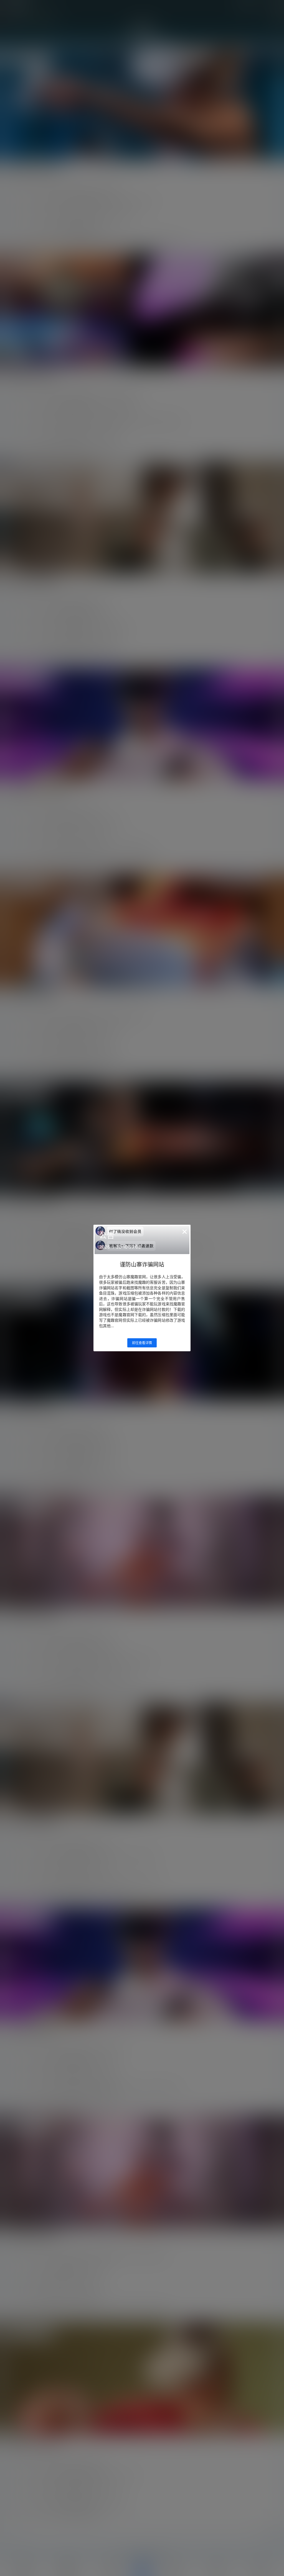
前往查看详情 (142, 1343)
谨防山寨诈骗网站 (142, 1265)
